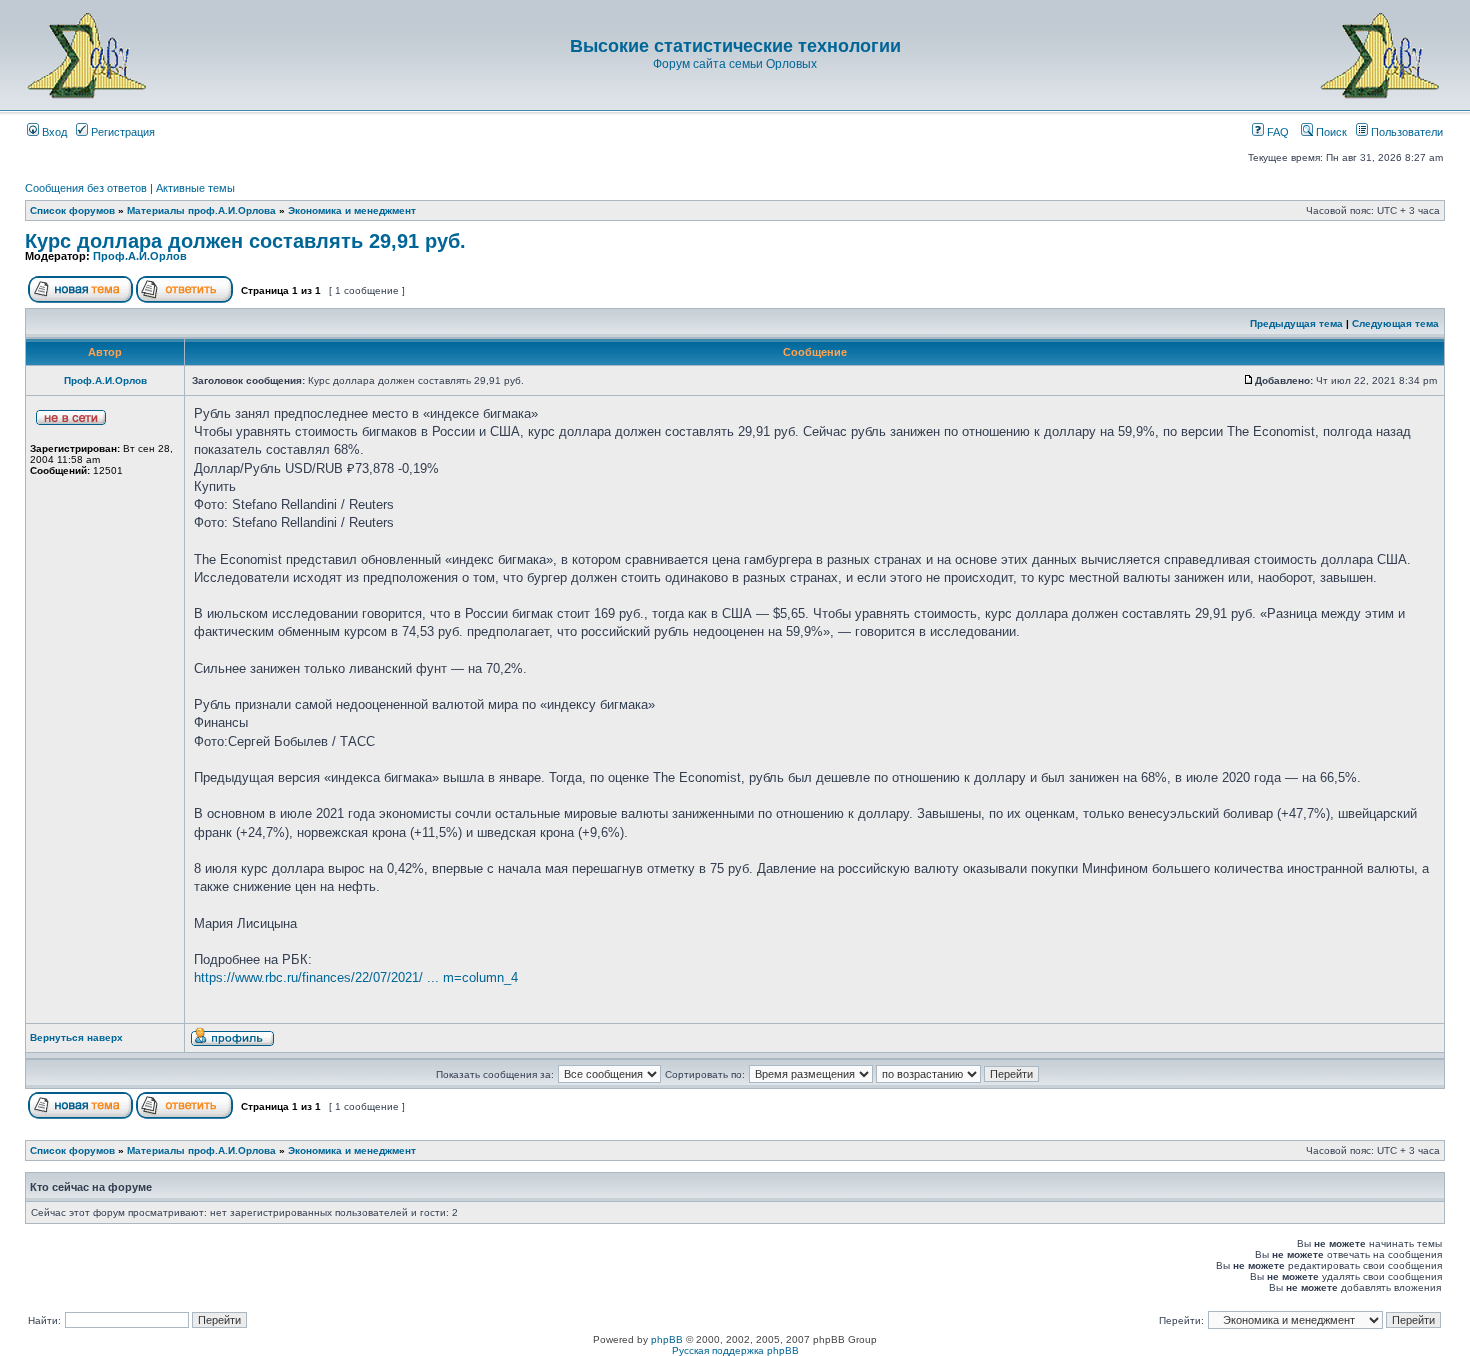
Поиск (1330, 132)
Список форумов (72, 210)
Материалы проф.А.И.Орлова (201, 210)
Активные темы (195, 188)
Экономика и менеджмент (352, 210)
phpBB (667, 1339)
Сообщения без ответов (86, 188)
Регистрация (121, 132)
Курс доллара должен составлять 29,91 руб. (245, 241)
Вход (53, 132)
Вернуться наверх (76, 1037)
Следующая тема (1395, 323)
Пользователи (1405, 132)
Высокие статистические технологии (735, 46)
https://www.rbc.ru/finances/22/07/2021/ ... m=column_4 (356, 977)
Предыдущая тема (1296, 323)
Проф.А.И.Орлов (140, 256)
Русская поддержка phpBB (735, 1350)
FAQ (1276, 132)
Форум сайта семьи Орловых (735, 64)
